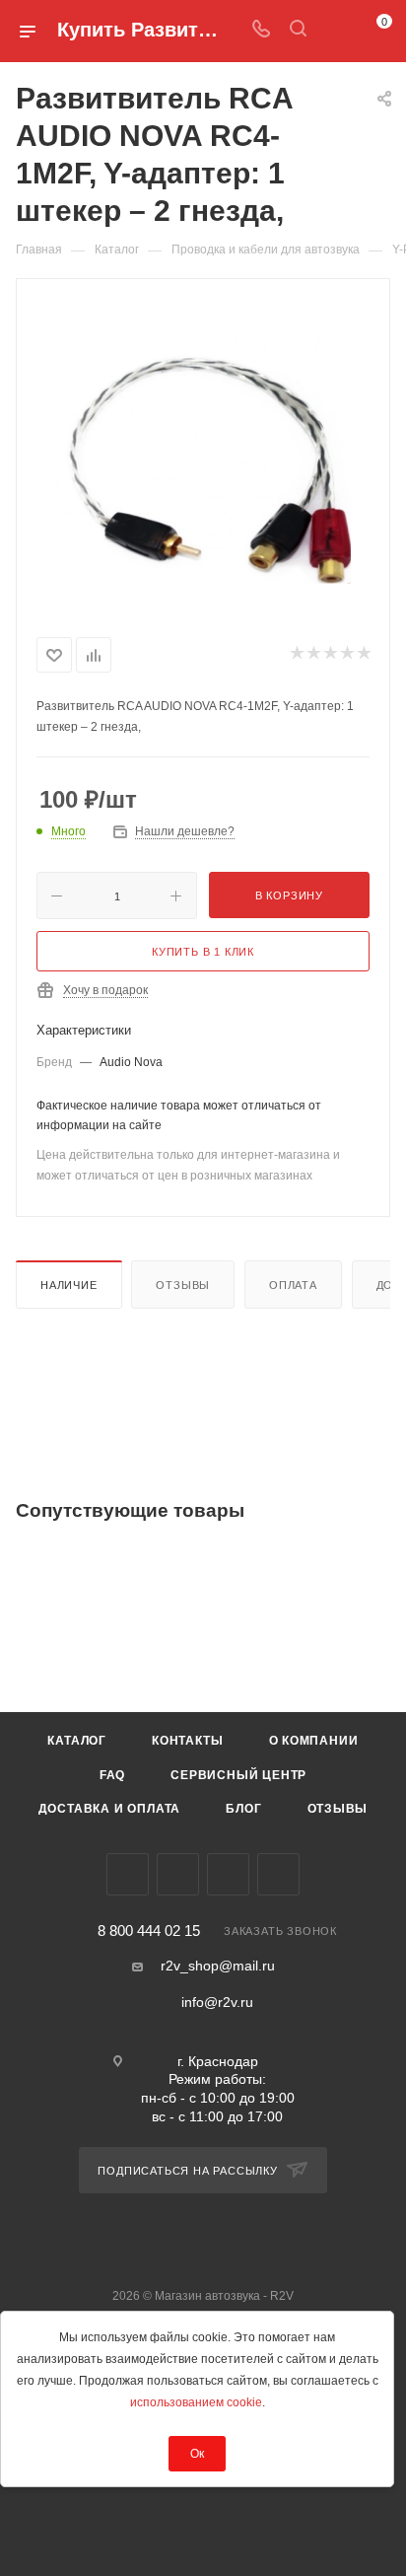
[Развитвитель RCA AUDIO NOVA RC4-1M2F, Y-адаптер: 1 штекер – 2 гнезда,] (203, 454)
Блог (243, 1809)
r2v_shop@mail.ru (218, 1966)
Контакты (187, 1741)
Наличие (69, 1285)
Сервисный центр (238, 1775)
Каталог (77, 1741)
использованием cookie (196, 2402)
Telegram (178, 1874)
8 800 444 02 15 (149, 1932)
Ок (197, 2454)
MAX (278, 1874)
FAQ (112, 1775)
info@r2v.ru (217, 2002)
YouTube (228, 1874)
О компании (314, 1741)
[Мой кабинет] (335, 31)
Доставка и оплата (110, 1809)
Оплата (293, 1285)
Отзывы (183, 1285)
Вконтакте (128, 1874)
